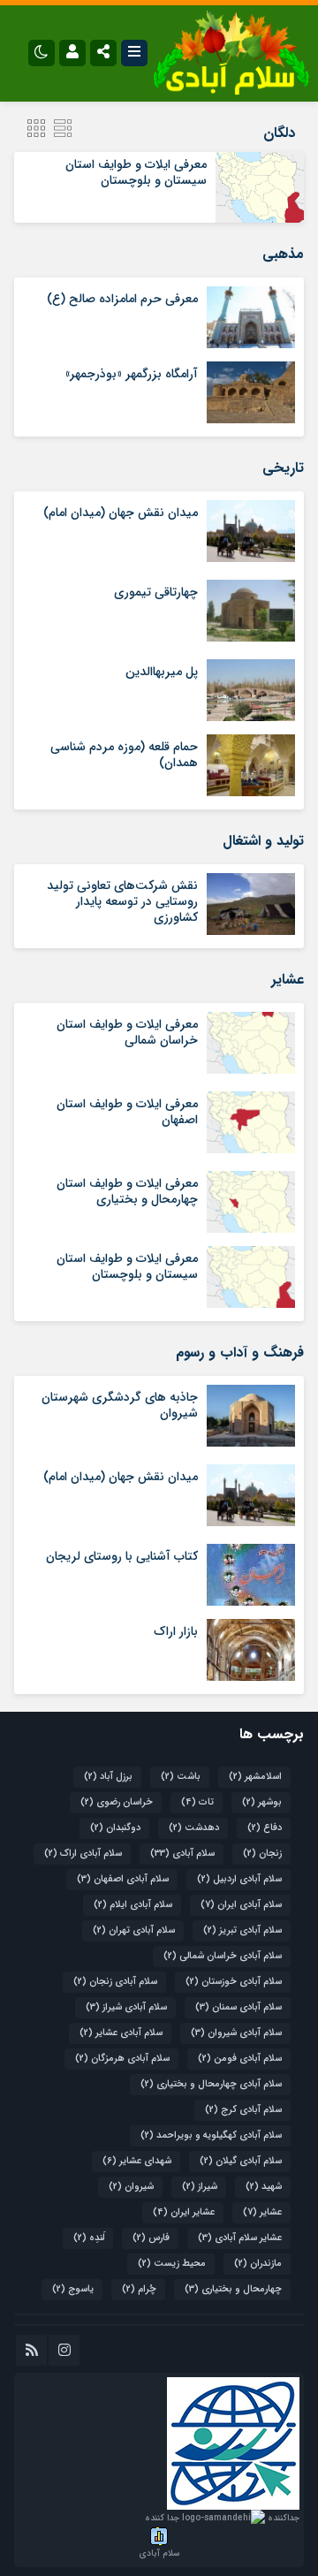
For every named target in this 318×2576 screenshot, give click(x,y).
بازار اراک (176, 1631)
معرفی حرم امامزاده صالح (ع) (122, 299)
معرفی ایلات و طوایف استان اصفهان (127, 1112)
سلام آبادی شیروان (236, 2033)
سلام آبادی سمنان (238, 2007)
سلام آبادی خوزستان (234, 1982)
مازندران (258, 2264)
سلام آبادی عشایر (121, 2033)
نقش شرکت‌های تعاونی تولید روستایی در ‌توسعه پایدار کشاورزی (122, 901)
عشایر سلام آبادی (240, 2238)
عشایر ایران (184, 2212)
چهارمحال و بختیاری (233, 2289)
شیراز (200, 2187)
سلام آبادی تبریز (242, 1930)
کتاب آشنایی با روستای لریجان (122, 1556)
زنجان (262, 1854)
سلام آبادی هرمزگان (122, 2059)
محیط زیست (172, 2264)
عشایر (262, 2212)
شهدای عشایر (137, 2161)
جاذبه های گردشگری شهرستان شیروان (120, 1405)
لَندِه (89, 2238)
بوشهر (262, 1802)
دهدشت (194, 1828)
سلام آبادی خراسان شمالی (223, 1956)
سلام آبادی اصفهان (123, 1879)
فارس (151, 2238)
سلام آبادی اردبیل (239, 1879)
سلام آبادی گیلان (241, 2161)
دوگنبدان (115, 1828)
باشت (181, 1777)
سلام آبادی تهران (134, 1930)
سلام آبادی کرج (243, 2110)
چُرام (139, 2289)
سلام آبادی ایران (241, 1905)
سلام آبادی (182, 1854)
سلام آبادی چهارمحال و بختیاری (211, 2084)
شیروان (131, 2187)
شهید (264, 2187)
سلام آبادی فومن (240, 2059)
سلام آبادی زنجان (115, 1982)
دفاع (265, 1828)
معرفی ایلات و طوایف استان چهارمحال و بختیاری (127, 1191)
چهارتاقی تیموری (156, 592)
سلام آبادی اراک (83, 1854)
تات (197, 1802)
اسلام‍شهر (255, 1777)
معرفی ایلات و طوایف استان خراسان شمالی (127, 1032)
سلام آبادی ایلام (133, 1905)
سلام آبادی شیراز (126, 2007)
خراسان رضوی (117, 1802)
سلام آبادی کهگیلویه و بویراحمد (211, 2135)
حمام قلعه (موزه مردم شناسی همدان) (124, 755)
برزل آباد (108, 1777)
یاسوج (73, 2289)
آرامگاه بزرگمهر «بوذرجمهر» (132, 374)
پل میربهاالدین (162, 672)
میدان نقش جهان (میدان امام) (121, 513)
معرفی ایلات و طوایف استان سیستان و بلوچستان (136, 172)
